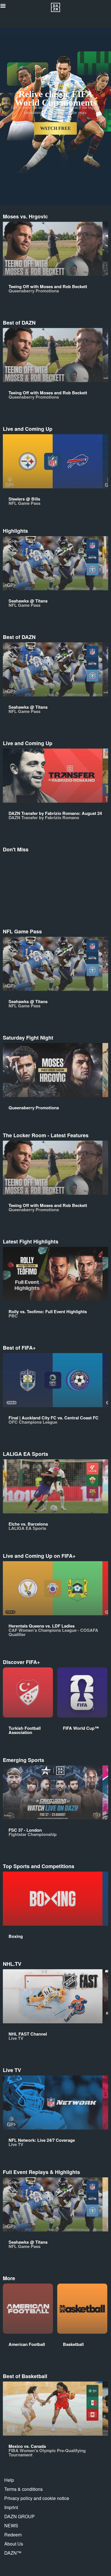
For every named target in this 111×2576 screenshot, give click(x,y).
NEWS (11, 2525)
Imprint (11, 2507)
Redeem (13, 2535)
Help (9, 2480)
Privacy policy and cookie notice (37, 2498)
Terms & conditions (23, 2489)
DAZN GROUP (19, 2516)
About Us (14, 2544)
